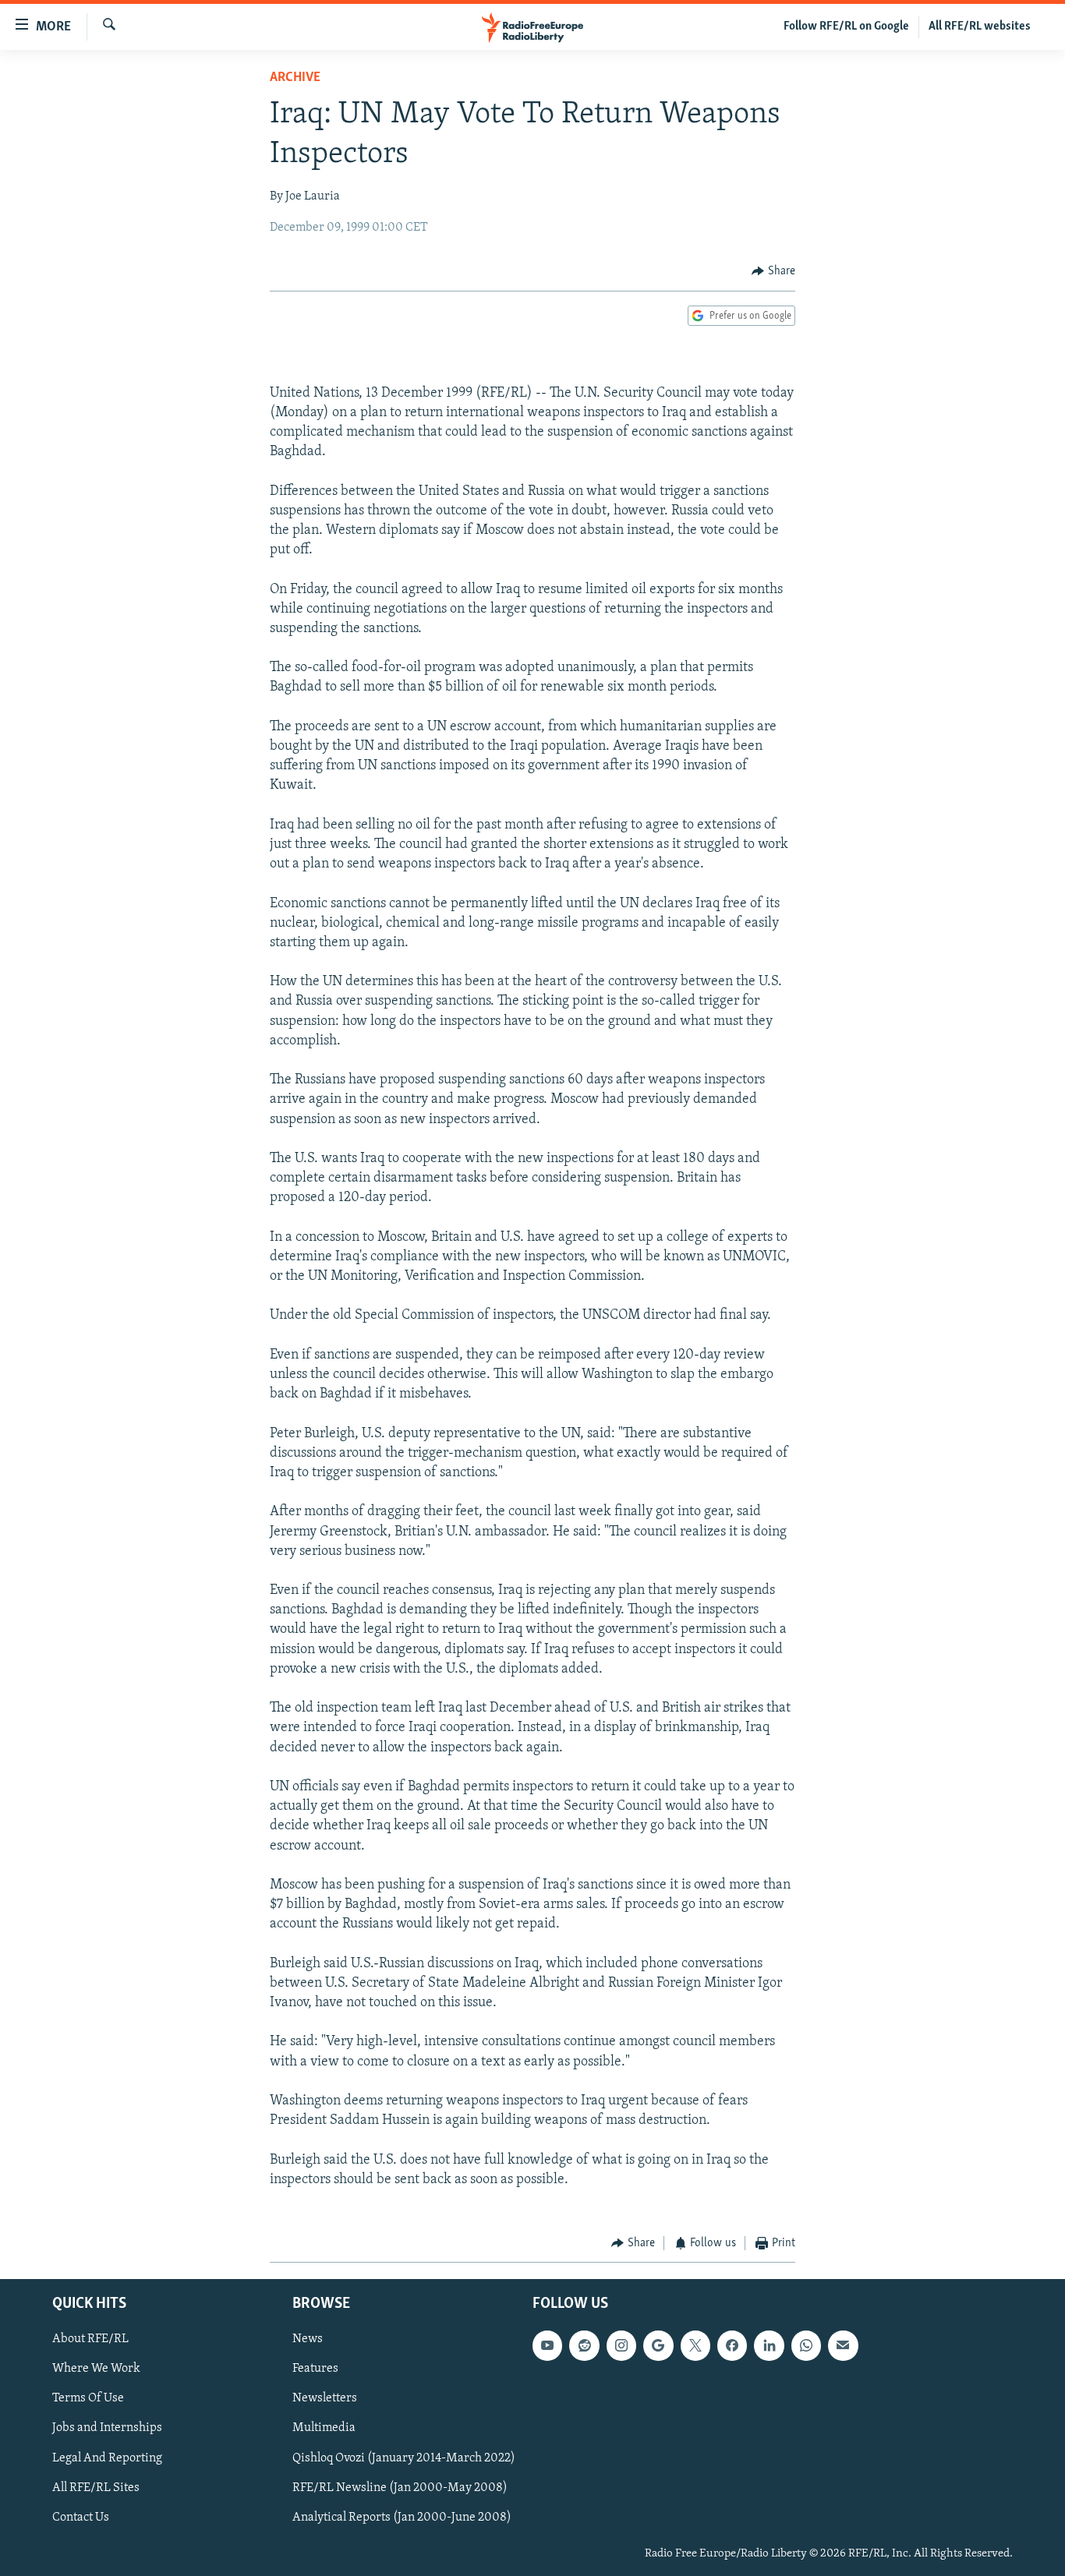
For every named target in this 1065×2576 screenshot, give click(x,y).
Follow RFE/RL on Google (846, 27)
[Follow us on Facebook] (732, 2345)
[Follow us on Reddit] (584, 2345)
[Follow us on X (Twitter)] (695, 2345)
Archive (295, 78)
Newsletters (325, 2398)
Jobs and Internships (107, 2428)
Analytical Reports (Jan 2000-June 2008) (402, 2517)
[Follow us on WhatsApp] (806, 2345)
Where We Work (96, 2369)
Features (315, 2369)
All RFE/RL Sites (96, 2487)
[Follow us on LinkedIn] (769, 2345)
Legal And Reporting (107, 2458)
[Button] (773, 271)
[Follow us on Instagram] (621, 2345)
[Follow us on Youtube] (547, 2345)
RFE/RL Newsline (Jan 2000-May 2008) (400, 2487)
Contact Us (81, 2517)
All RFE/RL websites (980, 27)
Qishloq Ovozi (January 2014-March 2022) (404, 2458)
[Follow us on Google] (658, 2345)
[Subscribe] (843, 2345)
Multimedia (324, 2428)
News (308, 2339)
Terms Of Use (88, 2398)
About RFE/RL (90, 2339)
